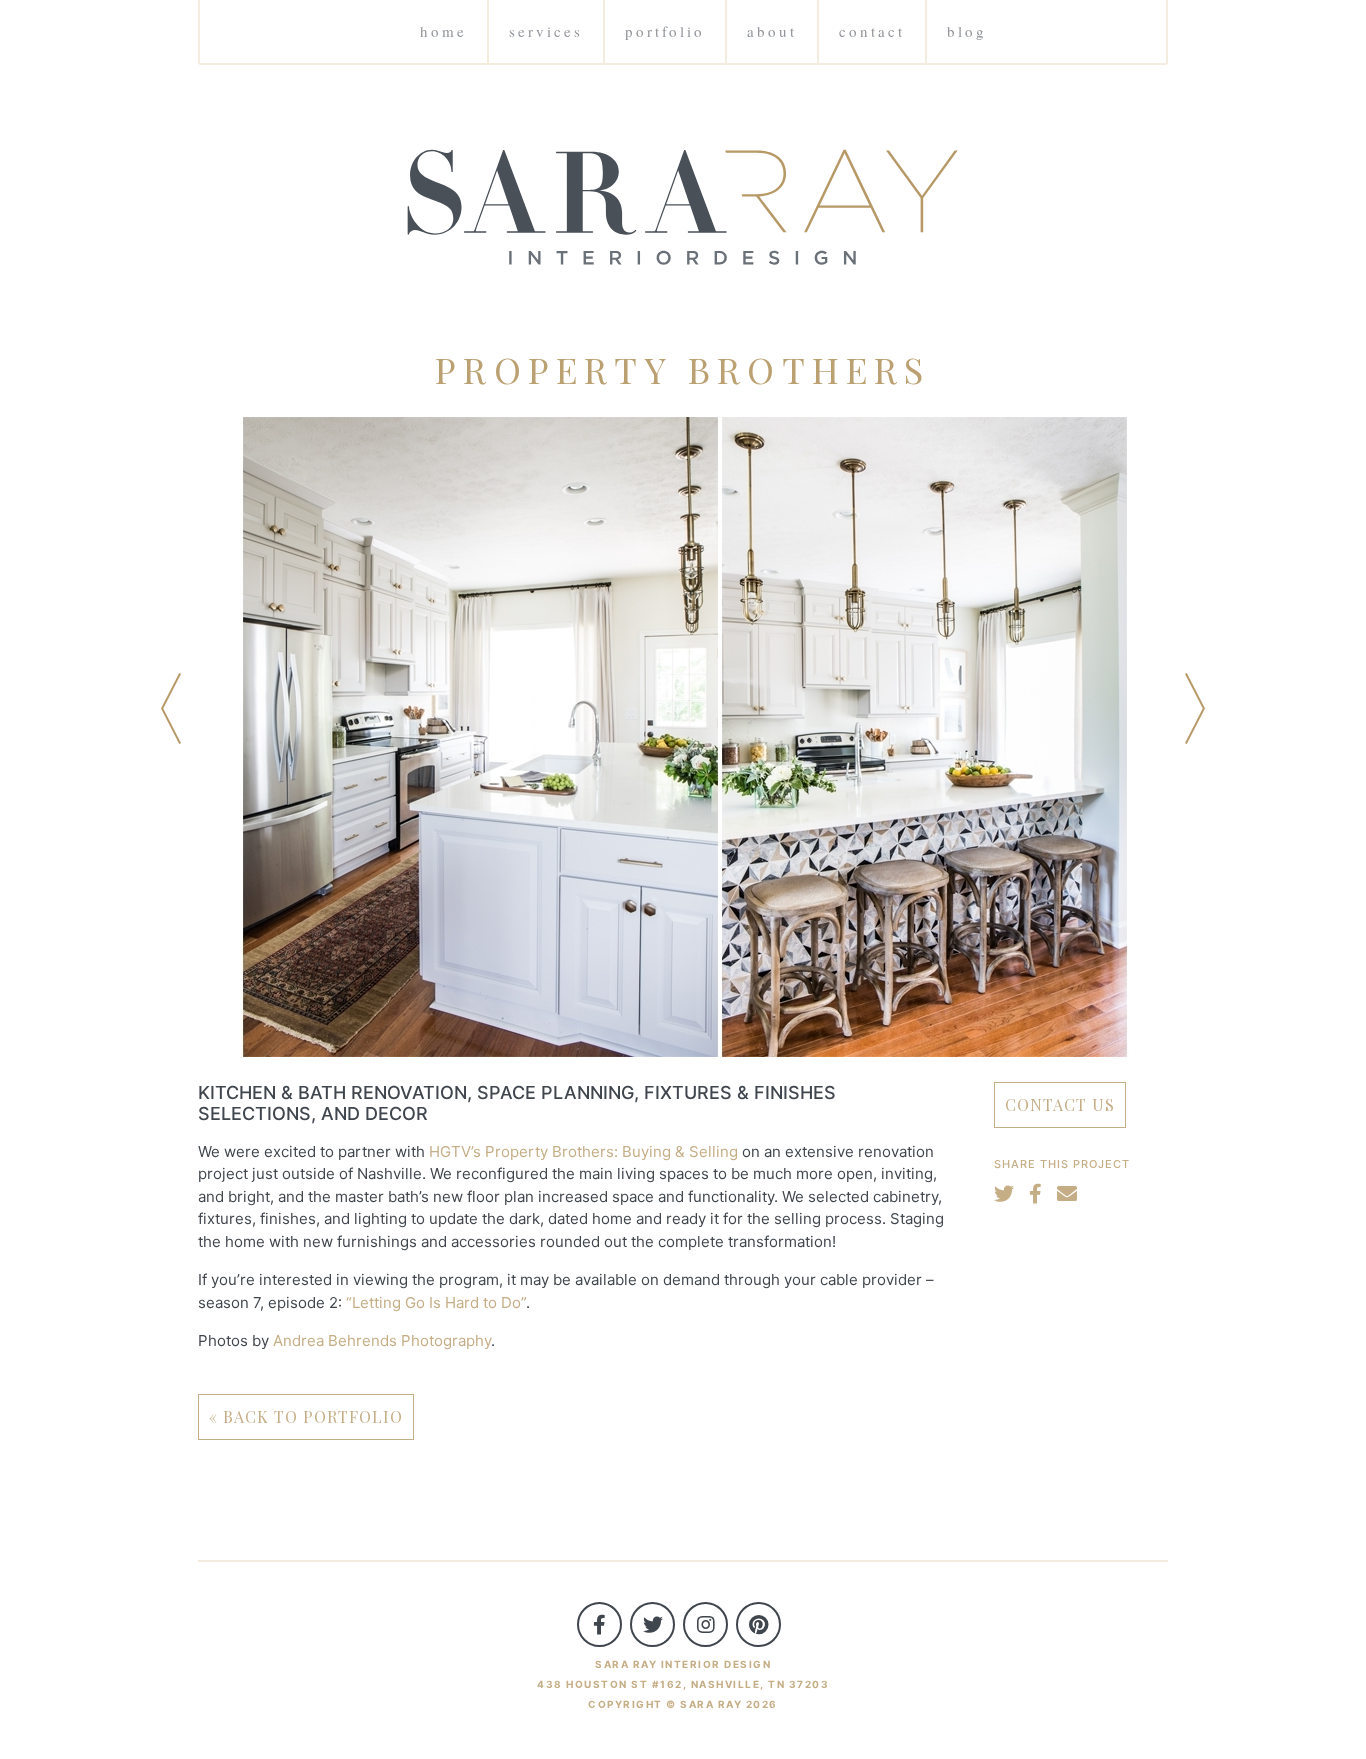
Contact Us (1060, 1104)
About (772, 31)
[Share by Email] (1067, 1194)
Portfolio (665, 31)
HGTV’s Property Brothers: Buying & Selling (583, 1151)
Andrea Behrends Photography (382, 1340)
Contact (872, 31)
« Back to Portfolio (306, 1416)
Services (546, 31)
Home (443, 31)
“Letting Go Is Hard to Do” (436, 1302)
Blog (967, 31)
